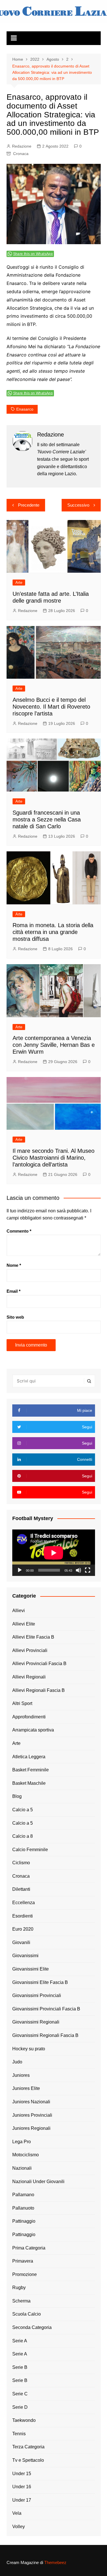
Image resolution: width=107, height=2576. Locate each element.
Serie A (20, 2341)
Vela (17, 2513)
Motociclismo (26, 2155)
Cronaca (21, 154)
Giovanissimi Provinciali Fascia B (46, 2009)
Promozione (25, 2274)
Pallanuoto (23, 2208)
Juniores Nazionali (31, 2102)
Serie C (20, 2394)
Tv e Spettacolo (28, 2460)
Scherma (21, 2301)
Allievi (19, 1611)
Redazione (22, 146)
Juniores (21, 2075)
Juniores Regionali (31, 2128)
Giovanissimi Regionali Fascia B (45, 2035)
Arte (19, 583)
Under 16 (22, 2487)
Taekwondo (24, 2420)
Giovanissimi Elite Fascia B (40, 1982)
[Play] (20, 1570)
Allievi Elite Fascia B (33, 1637)
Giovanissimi (25, 1956)
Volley (19, 2527)
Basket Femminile (31, 1770)
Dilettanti (21, 1889)
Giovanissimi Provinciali (37, 1995)
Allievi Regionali (29, 1677)
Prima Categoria (29, 2248)
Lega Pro (22, 2142)
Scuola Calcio (27, 2314)
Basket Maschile (29, 1783)
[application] (54, 1553)
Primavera (23, 2261)
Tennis (19, 2434)
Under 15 (22, 2474)
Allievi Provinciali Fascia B (39, 1664)
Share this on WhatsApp (33, 254)
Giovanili (21, 1942)
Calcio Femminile (30, 1850)
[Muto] (78, 1570)
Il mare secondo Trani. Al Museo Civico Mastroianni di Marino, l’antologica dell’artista (53, 1158)
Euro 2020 (23, 1929)
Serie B (20, 2367)
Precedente (29, 505)
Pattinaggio (24, 2221)
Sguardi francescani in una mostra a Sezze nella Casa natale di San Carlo (47, 819)
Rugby (19, 2288)
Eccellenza (24, 1903)
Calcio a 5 (23, 1810)
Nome (14, 1265)
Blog (17, 1796)
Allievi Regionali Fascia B (39, 1690)
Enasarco (25, 409)
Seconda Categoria (32, 2327)
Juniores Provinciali (32, 2115)
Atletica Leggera (29, 1757)
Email (14, 1291)
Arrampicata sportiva (33, 1730)
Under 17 (22, 2500)
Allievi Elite (24, 1624)
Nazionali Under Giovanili (38, 2182)
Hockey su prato (29, 2049)
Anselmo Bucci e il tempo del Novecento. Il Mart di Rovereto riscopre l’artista (51, 707)
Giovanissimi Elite (31, 1969)
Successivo (78, 505)
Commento (19, 1231)
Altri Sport (22, 1703)
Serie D (20, 2407)
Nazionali (22, 2168)
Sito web (15, 1317)
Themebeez (55, 2562)
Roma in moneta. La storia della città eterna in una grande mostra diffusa (53, 932)
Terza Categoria (28, 2447)
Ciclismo (21, 1863)
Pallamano (23, 2195)
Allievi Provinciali (30, 1650)
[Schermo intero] (88, 1570)
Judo (17, 2062)
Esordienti (23, 1916)
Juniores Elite (26, 2088)
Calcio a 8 (23, 1836)
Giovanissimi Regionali (36, 2022)
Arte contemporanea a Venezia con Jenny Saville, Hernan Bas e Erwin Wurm (54, 1045)
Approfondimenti (29, 1717)
